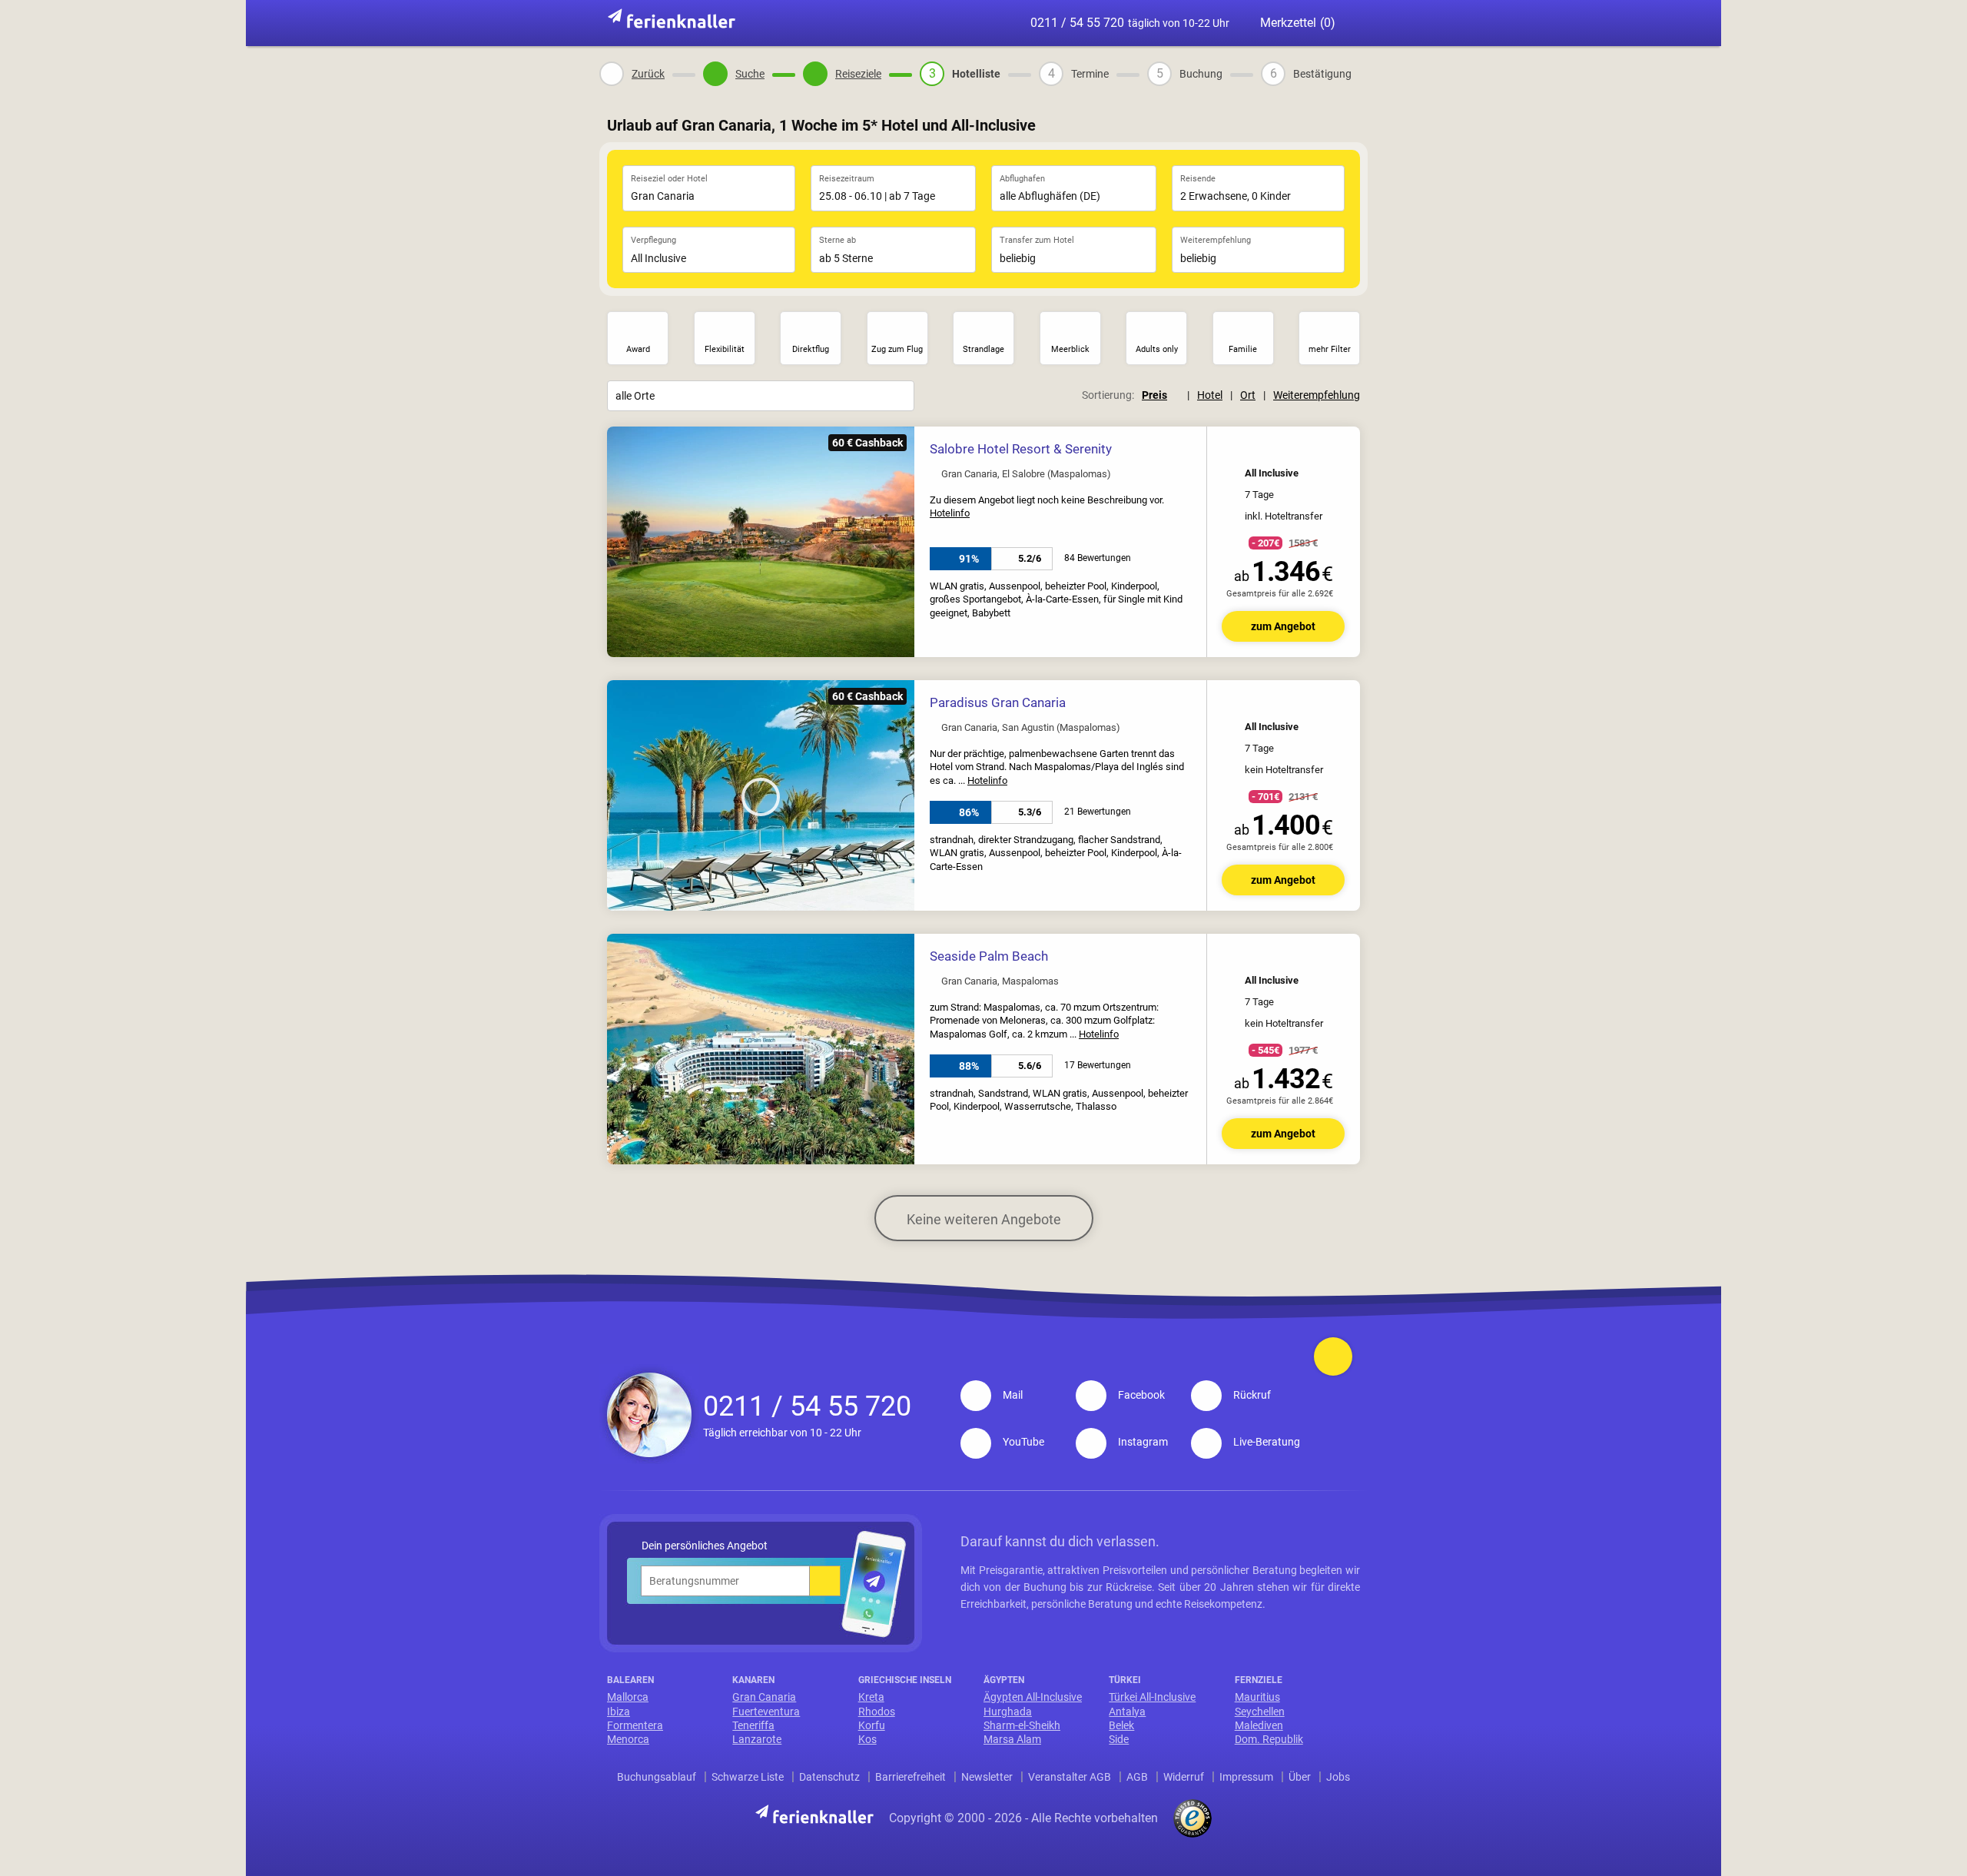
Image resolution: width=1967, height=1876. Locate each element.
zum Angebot (1283, 626)
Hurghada (1008, 1712)
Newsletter (987, 1777)
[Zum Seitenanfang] (1333, 1356)
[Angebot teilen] (1314, 447)
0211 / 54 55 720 (1130, 23)
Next (899, 543)
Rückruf (1252, 1395)
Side (1119, 1739)
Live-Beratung (1267, 1442)
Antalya (1127, 1712)
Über (1300, 1777)
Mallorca (628, 1697)
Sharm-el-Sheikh (1022, 1725)
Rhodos (877, 1712)
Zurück (648, 74)
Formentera (635, 1725)
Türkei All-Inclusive (1152, 1697)
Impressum (1246, 1777)
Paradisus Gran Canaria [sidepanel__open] (998, 702)
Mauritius (1257, 1697)
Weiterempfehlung (1317, 395)
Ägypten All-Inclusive (1033, 1697)
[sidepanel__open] (1030, 559)
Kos (867, 1739)
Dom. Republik (1269, 1739)
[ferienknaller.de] (672, 20)
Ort (1248, 395)
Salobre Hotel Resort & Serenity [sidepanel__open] (1021, 449)
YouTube (1023, 1442)
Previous (622, 543)
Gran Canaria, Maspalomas (1000, 981)
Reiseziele (858, 74)
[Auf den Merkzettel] (1338, 448)
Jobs (1338, 1777)
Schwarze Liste (748, 1777)
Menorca (628, 1739)
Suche (750, 74)
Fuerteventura (766, 1712)
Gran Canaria (764, 1697)
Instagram (1143, 1442)
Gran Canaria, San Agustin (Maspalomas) (1031, 728)
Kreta (871, 1697)
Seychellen (1260, 1712)
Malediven (1259, 1725)
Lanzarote (757, 1739)
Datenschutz (829, 1777)
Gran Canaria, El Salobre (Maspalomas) (1026, 474)
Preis (1154, 395)
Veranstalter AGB (1070, 1777)
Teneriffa (753, 1725)
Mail (1013, 1395)
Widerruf (1184, 1777)
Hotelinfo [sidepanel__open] (950, 513)
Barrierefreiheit (911, 1777)
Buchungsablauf (657, 1777)
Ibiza (619, 1712)
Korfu (872, 1725)
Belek (1121, 1725)
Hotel (1210, 395)
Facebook (1141, 1395)
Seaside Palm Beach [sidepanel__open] (989, 956)
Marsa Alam (1012, 1739)
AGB (1137, 1777)
